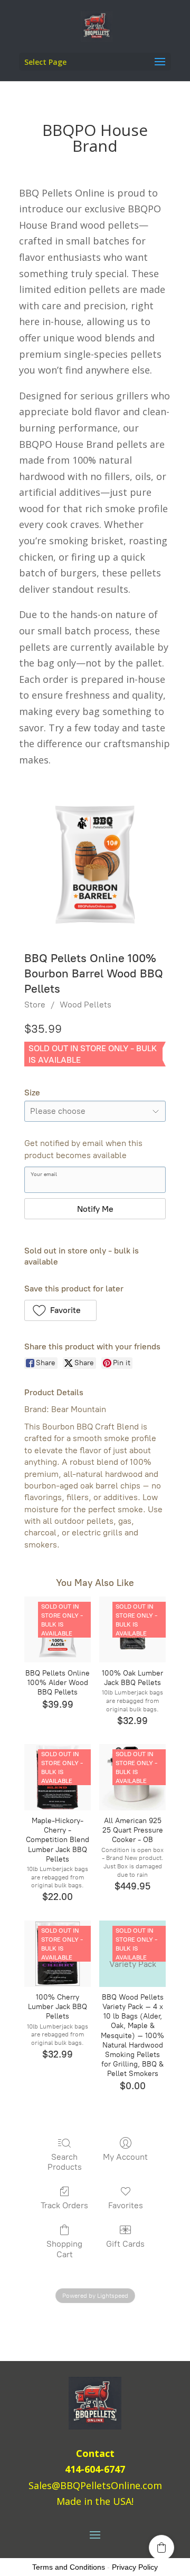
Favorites (126, 2205)
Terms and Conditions (69, 2567)
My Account (125, 2157)
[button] (60, 1310)
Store (35, 1005)
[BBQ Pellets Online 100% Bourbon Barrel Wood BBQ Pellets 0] (95, 865)
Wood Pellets (85, 1005)
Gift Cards (125, 2244)
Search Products (65, 2162)
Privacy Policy (135, 2567)
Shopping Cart (64, 2249)
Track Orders (64, 2205)
